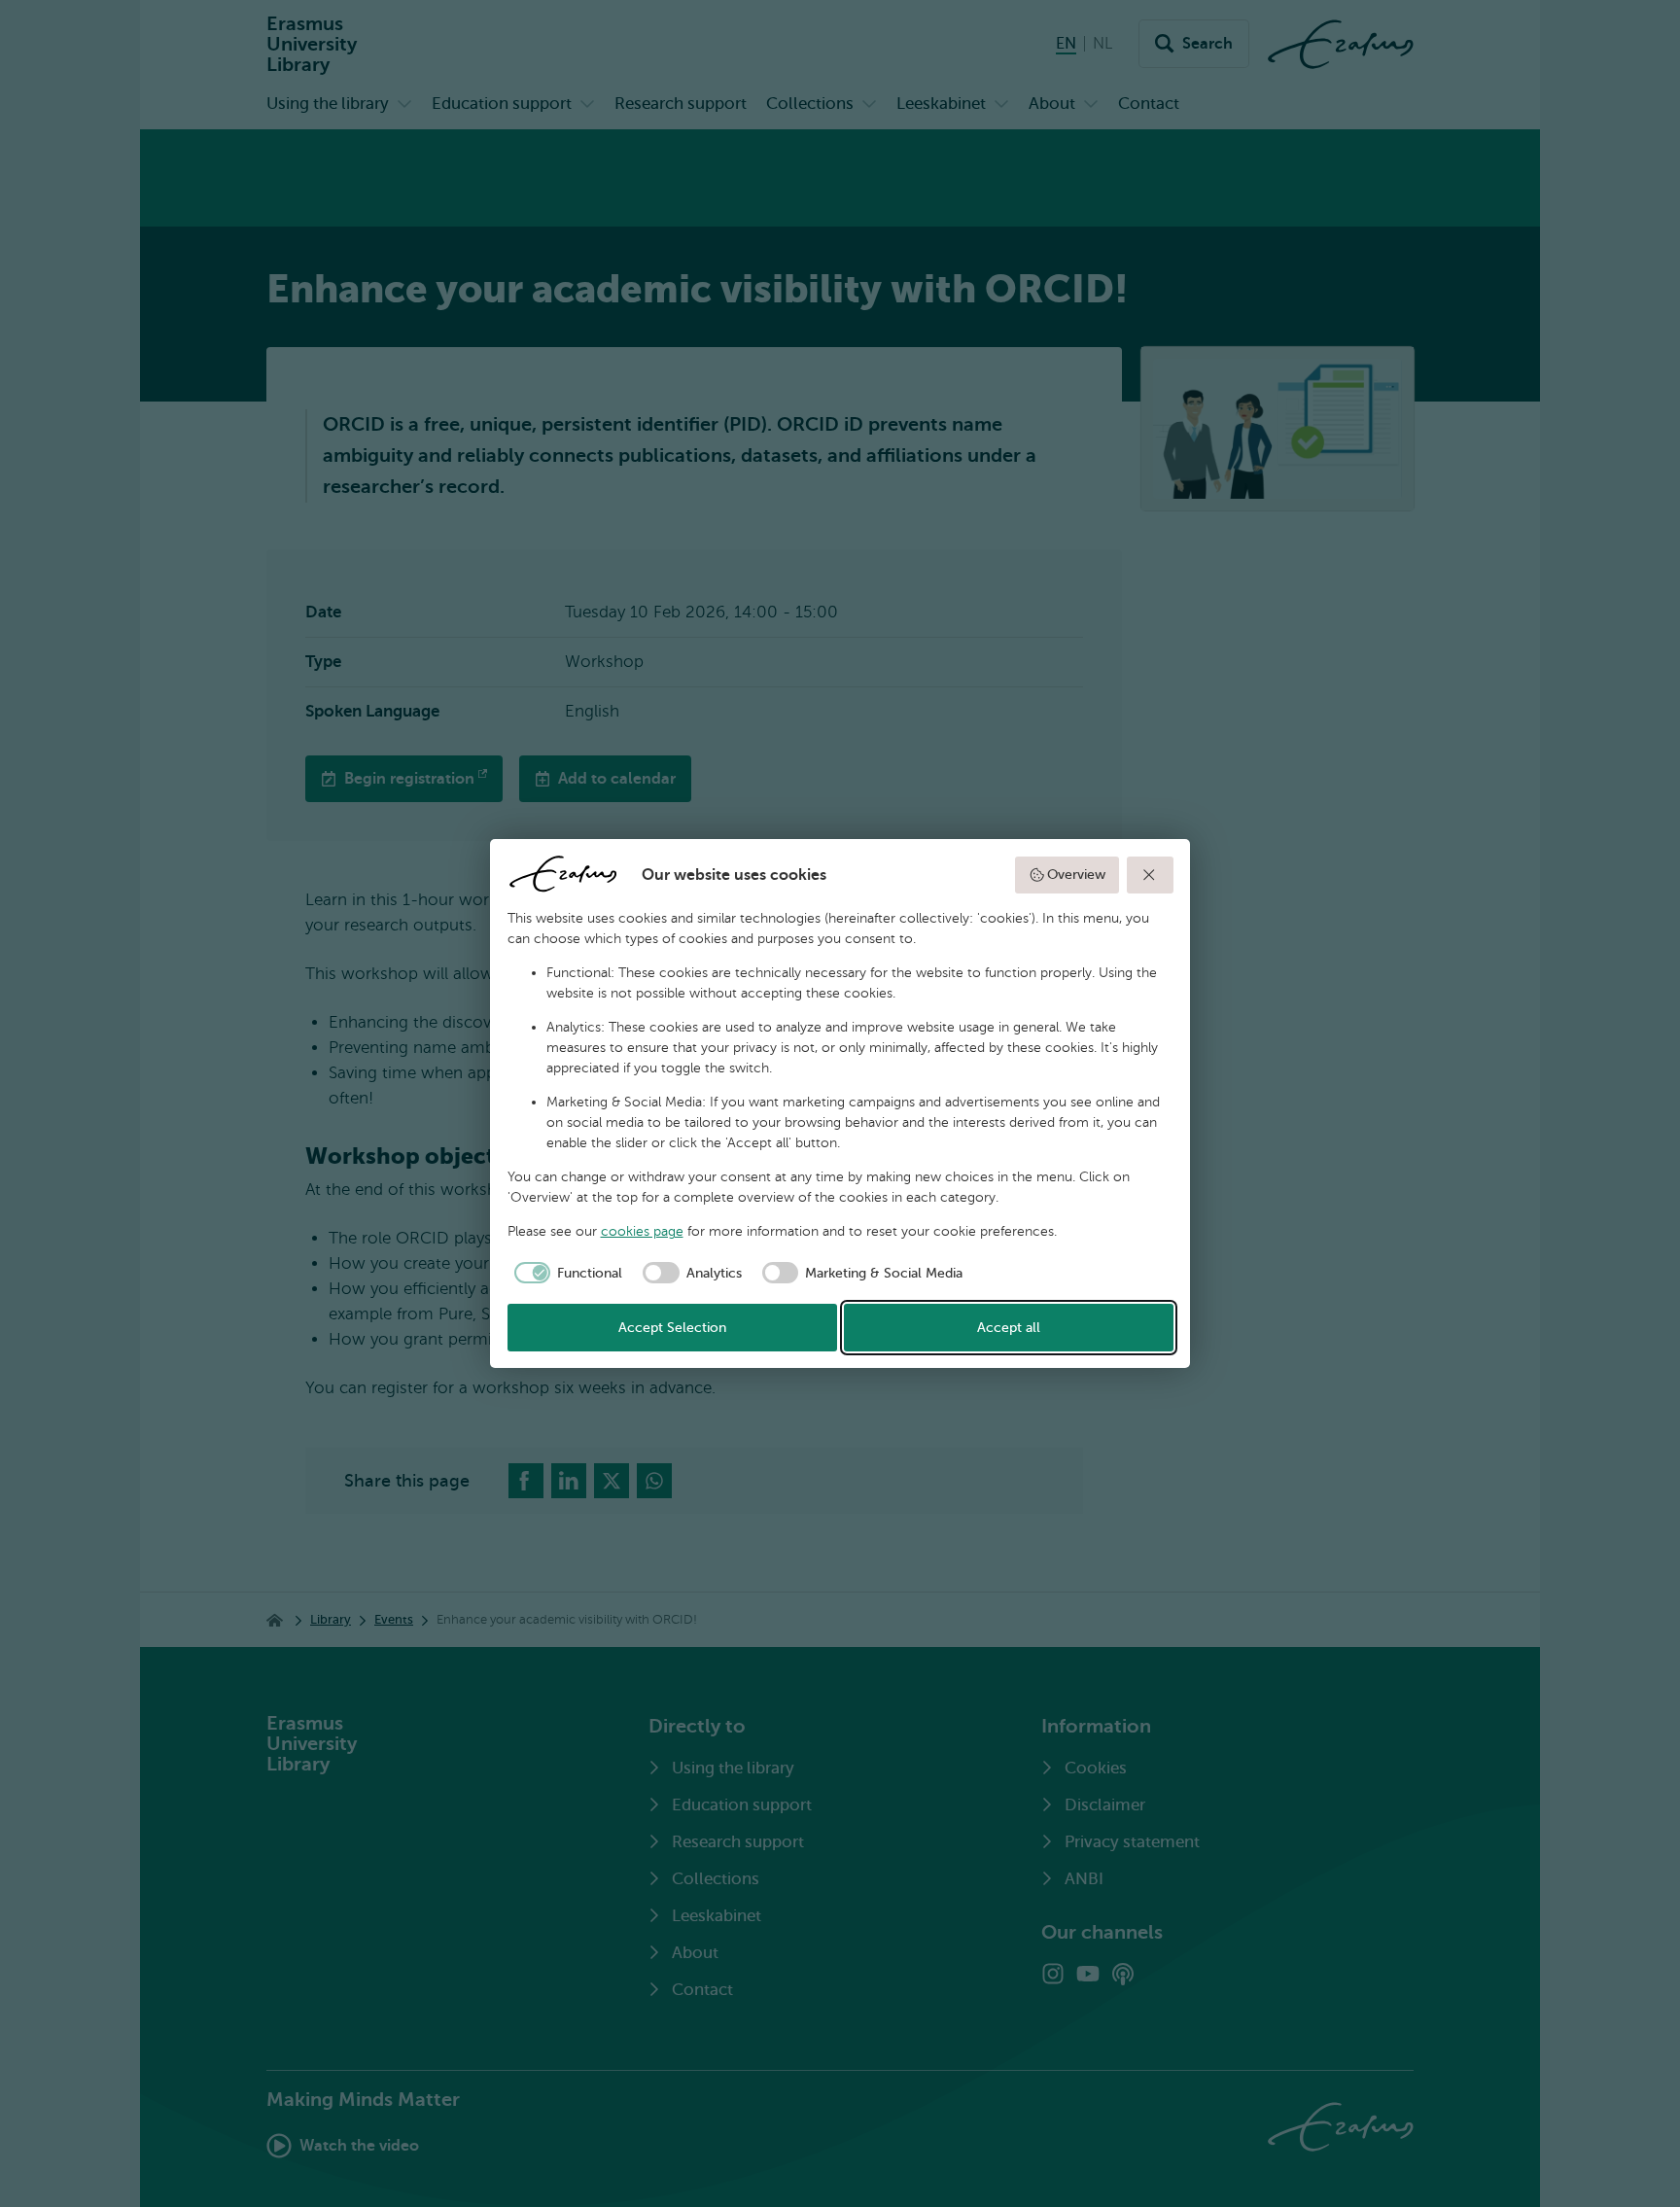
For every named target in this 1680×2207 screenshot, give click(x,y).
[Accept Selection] (1150, 875)
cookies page (642, 1231)
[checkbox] (565, 1273)
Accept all (1009, 1328)
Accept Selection (672, 1328)
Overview (1076, 875)
